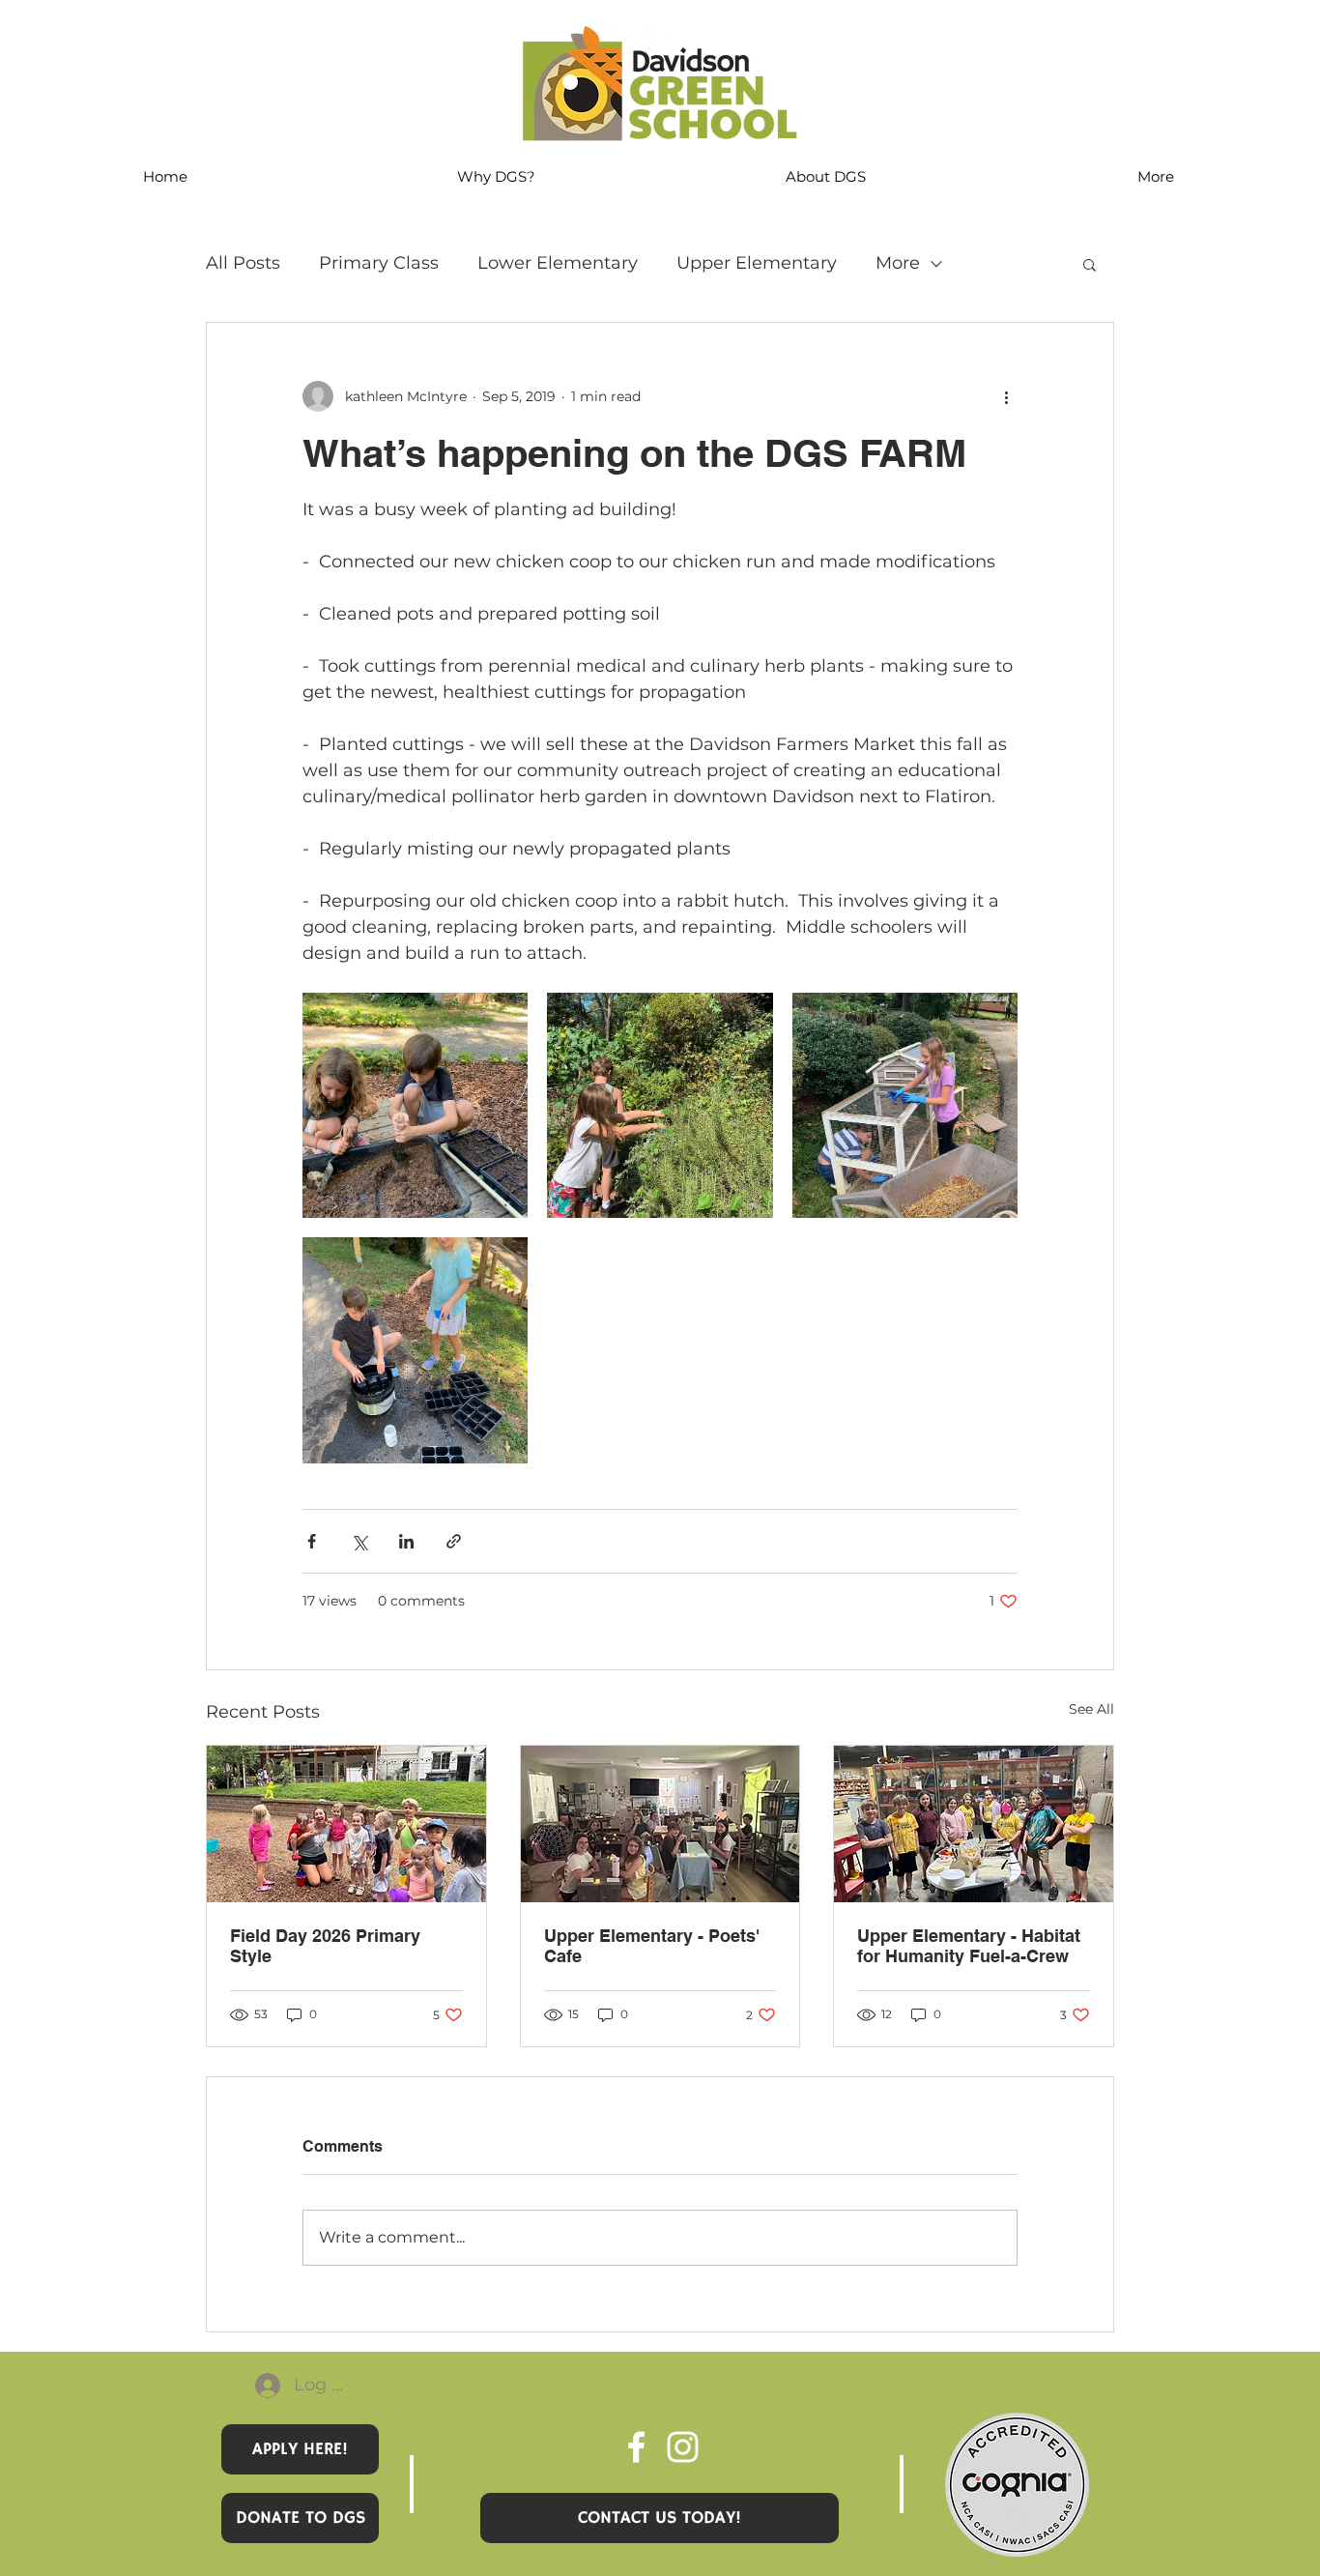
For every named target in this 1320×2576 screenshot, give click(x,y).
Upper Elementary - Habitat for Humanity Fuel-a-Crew (969, 1946)
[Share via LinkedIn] (406, 1541)
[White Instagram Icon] (683, 2447)
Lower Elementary (558, 263)
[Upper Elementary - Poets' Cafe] (660, 1824)
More (898, 263)
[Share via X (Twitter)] (359, 1541)
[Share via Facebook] (312, 1541)
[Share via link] (454, 1541)
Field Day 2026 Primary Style (325, 1946)
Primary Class (379, 263)
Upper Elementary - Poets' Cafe (652, 1946)
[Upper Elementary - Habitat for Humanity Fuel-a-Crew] (974, 1824)
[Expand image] (415, 1105)
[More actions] (1006, 396)
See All (1091, 1709)
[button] (1090, 264)
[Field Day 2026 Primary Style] (346, 1824)
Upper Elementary (757, 263)
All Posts (243, 263)
